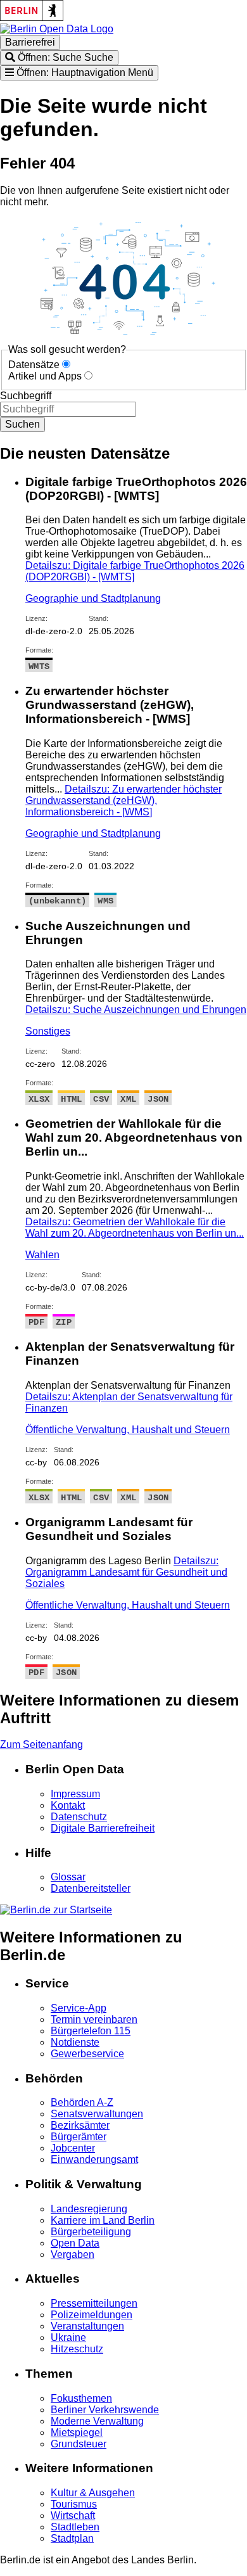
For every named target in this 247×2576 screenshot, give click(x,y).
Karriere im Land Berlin (103, 2220)
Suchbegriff (26, 396)
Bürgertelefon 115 (91, 2031)
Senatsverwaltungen (97, 2114)
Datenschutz (79, 1817)
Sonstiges (48, 1031)
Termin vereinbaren (94, 2019)
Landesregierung (89, 2209)
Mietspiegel (77, 2433)
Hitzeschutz (77, 2349)
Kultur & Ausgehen (93, 2493)
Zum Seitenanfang (41, 1744)
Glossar (68, 1877)
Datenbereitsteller (91, 1888)
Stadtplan (72, 2538)
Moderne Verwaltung (97, 2421)
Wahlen (42, 1255)
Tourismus (74, 2504)
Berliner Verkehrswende (105, 2410)
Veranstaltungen (87, 2326)
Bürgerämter (79, 2137)
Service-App (79, 2008)
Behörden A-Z (82, 2102)
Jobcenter (73, 2148)
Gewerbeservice (87, 2054)
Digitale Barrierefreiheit (103, 1828)
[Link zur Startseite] (57, 29)
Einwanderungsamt (94, 2159)
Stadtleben (75, 2527)
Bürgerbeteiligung (91, 2232)
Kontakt (68, 1805)
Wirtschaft (73, 2515)
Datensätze (34, 365)
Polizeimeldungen (92, 2315)
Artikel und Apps (45, 376)
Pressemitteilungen (94, 2303)
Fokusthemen (81, 2398)
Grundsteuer (79, 2444)
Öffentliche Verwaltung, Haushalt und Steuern (128, 1430)
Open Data (75, 2243)
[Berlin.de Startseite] (56, 1910)
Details (123, 800)
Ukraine (68, 2337)
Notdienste (75, 2042)
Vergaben (73, 2254)
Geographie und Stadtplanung (93, 598)
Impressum (75, 1794)
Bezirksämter (80, 2125)
